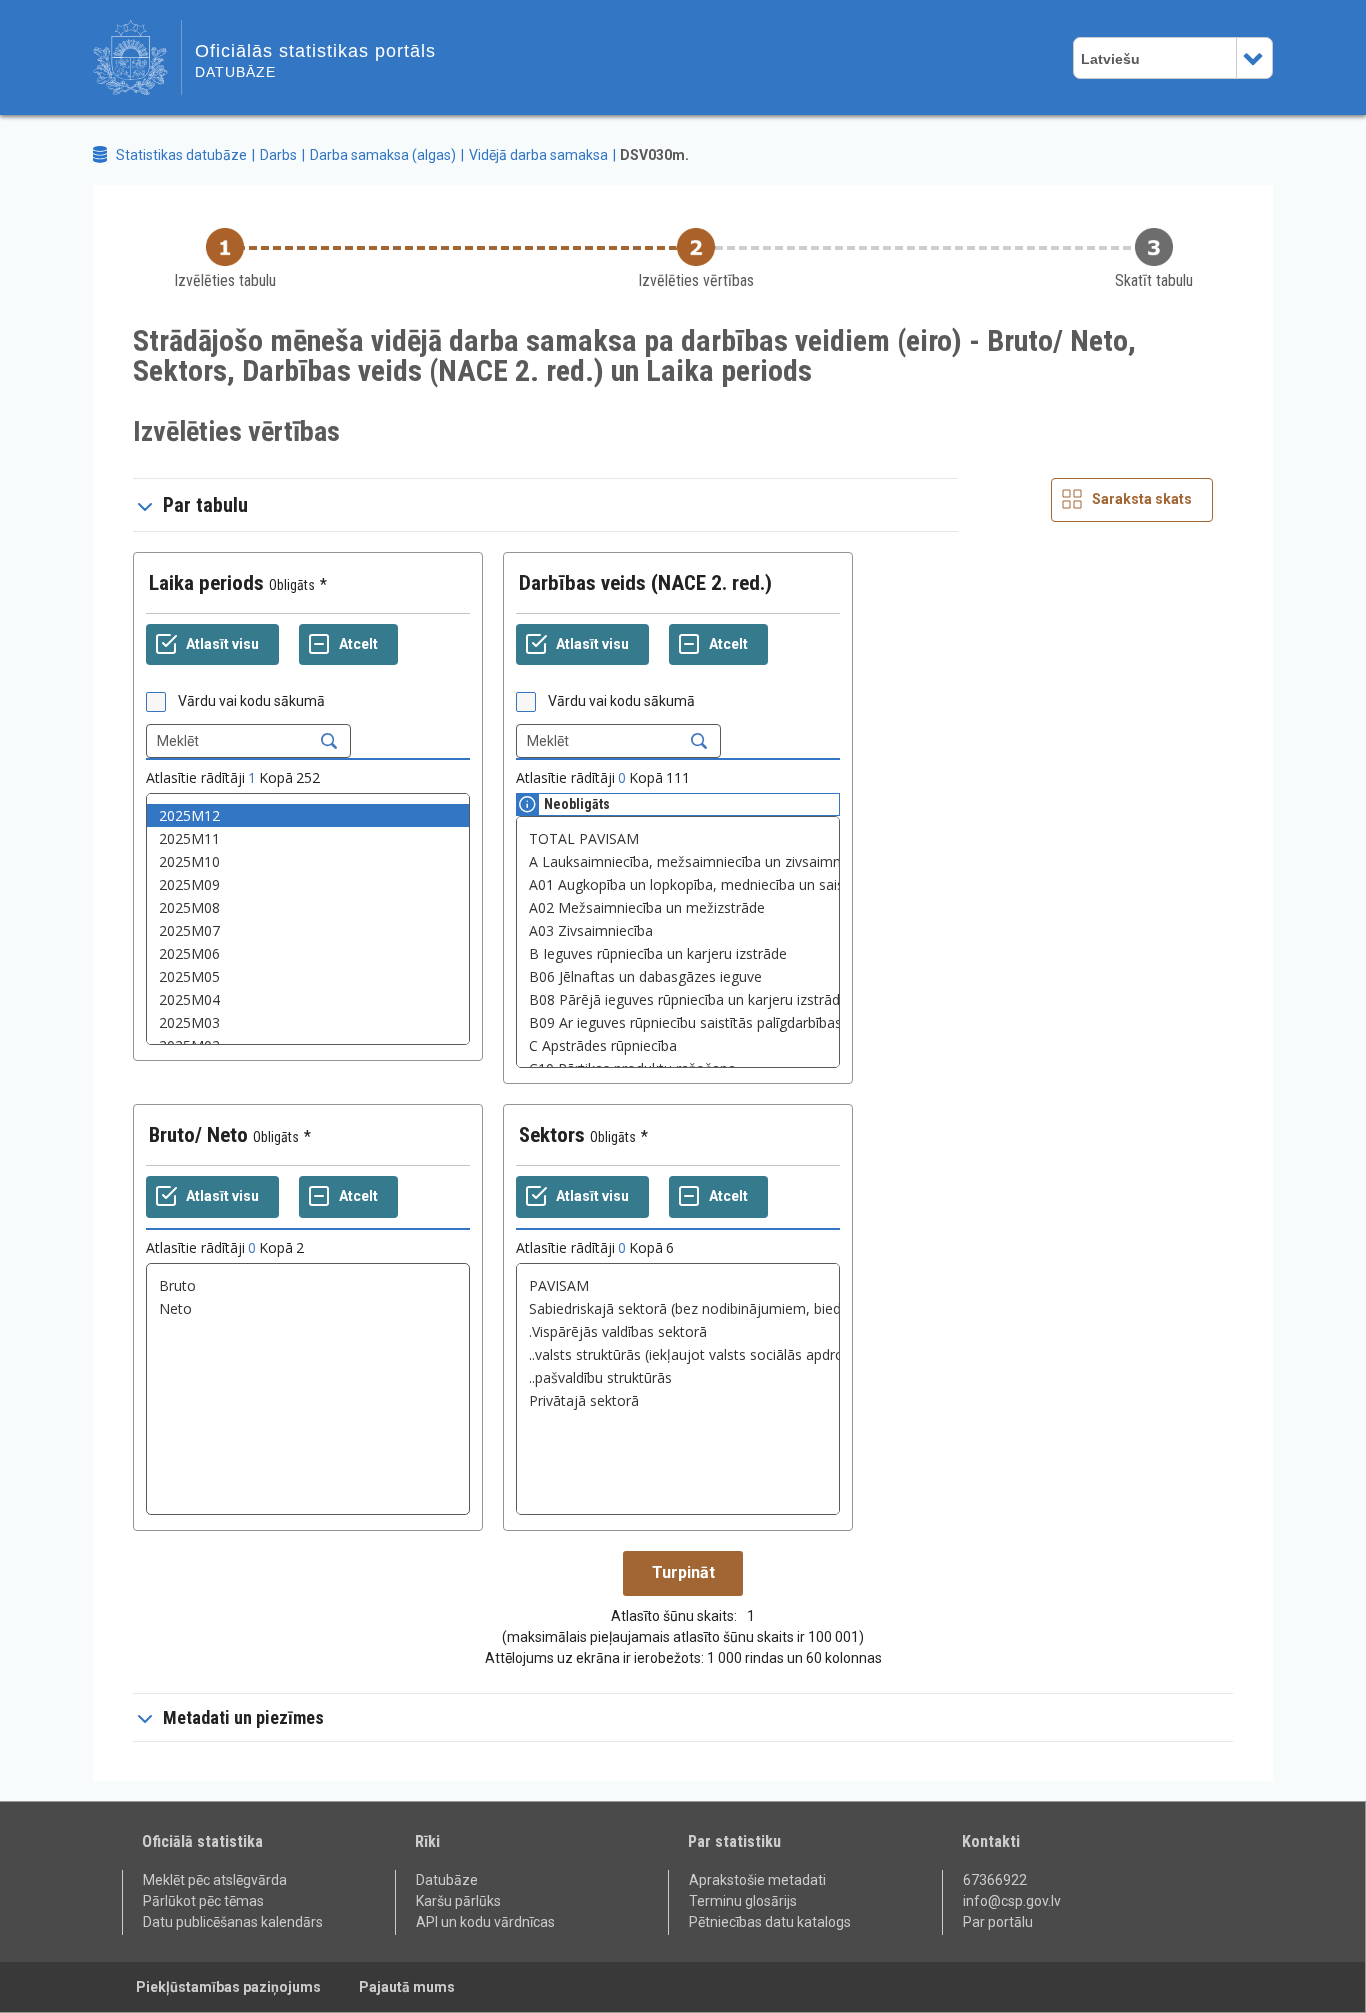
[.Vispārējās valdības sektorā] (678, 1331)
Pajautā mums (407, 1987)
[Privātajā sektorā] (678, 1400)
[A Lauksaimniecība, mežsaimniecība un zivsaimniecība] (678, 861)
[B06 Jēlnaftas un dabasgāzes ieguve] (678, 976)
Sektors (552, 1135)
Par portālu (998, 1922)
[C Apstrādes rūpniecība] (678, 1045)
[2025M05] (308, 976)
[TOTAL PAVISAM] (678, 838)
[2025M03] (308, 1022)
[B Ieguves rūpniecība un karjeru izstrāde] (678, 953)
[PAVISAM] (678, 1285)
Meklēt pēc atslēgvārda (215, 1880)
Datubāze (447, 1880)
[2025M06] (308, 953)
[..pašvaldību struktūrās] (678, 1377)
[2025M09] (308, 884)
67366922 (995, 1880)
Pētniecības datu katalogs (770, 1922)
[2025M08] (308, 907)
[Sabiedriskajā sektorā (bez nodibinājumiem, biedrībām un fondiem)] (678, 1308)
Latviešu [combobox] (1110, 59)
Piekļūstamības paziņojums (228, 1987)
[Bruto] (308, 1285)
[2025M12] (308, 815)
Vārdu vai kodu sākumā (251, 701)
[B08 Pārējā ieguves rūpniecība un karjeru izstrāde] (678, 999)
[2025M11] (308, 838)
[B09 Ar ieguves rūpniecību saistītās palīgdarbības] (678, 1022)
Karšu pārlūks (458, 1901)
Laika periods (206, 583)
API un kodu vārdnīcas (485, 1922)
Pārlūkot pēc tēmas (203, 1901)
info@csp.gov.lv (1012, 1901)
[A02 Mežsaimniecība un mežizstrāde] (678, 907)
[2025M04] (308, 999)
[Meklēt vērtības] (329, 741)
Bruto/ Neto (198, 1135)
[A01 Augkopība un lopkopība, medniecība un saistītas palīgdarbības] (678, 884)
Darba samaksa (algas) (383, 155)
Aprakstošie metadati (757, 1880)
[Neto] (308, 1308)
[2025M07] (308, 930)
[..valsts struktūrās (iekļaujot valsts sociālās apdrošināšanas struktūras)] (678, 1354)
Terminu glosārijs (743, 1901)
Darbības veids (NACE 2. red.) (645, 583)
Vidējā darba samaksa (538, 155)
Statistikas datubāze (181, 155)
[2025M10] (308, 861)
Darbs (278, 155)
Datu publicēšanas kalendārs (233, 1922)
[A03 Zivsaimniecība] (678, 930)
